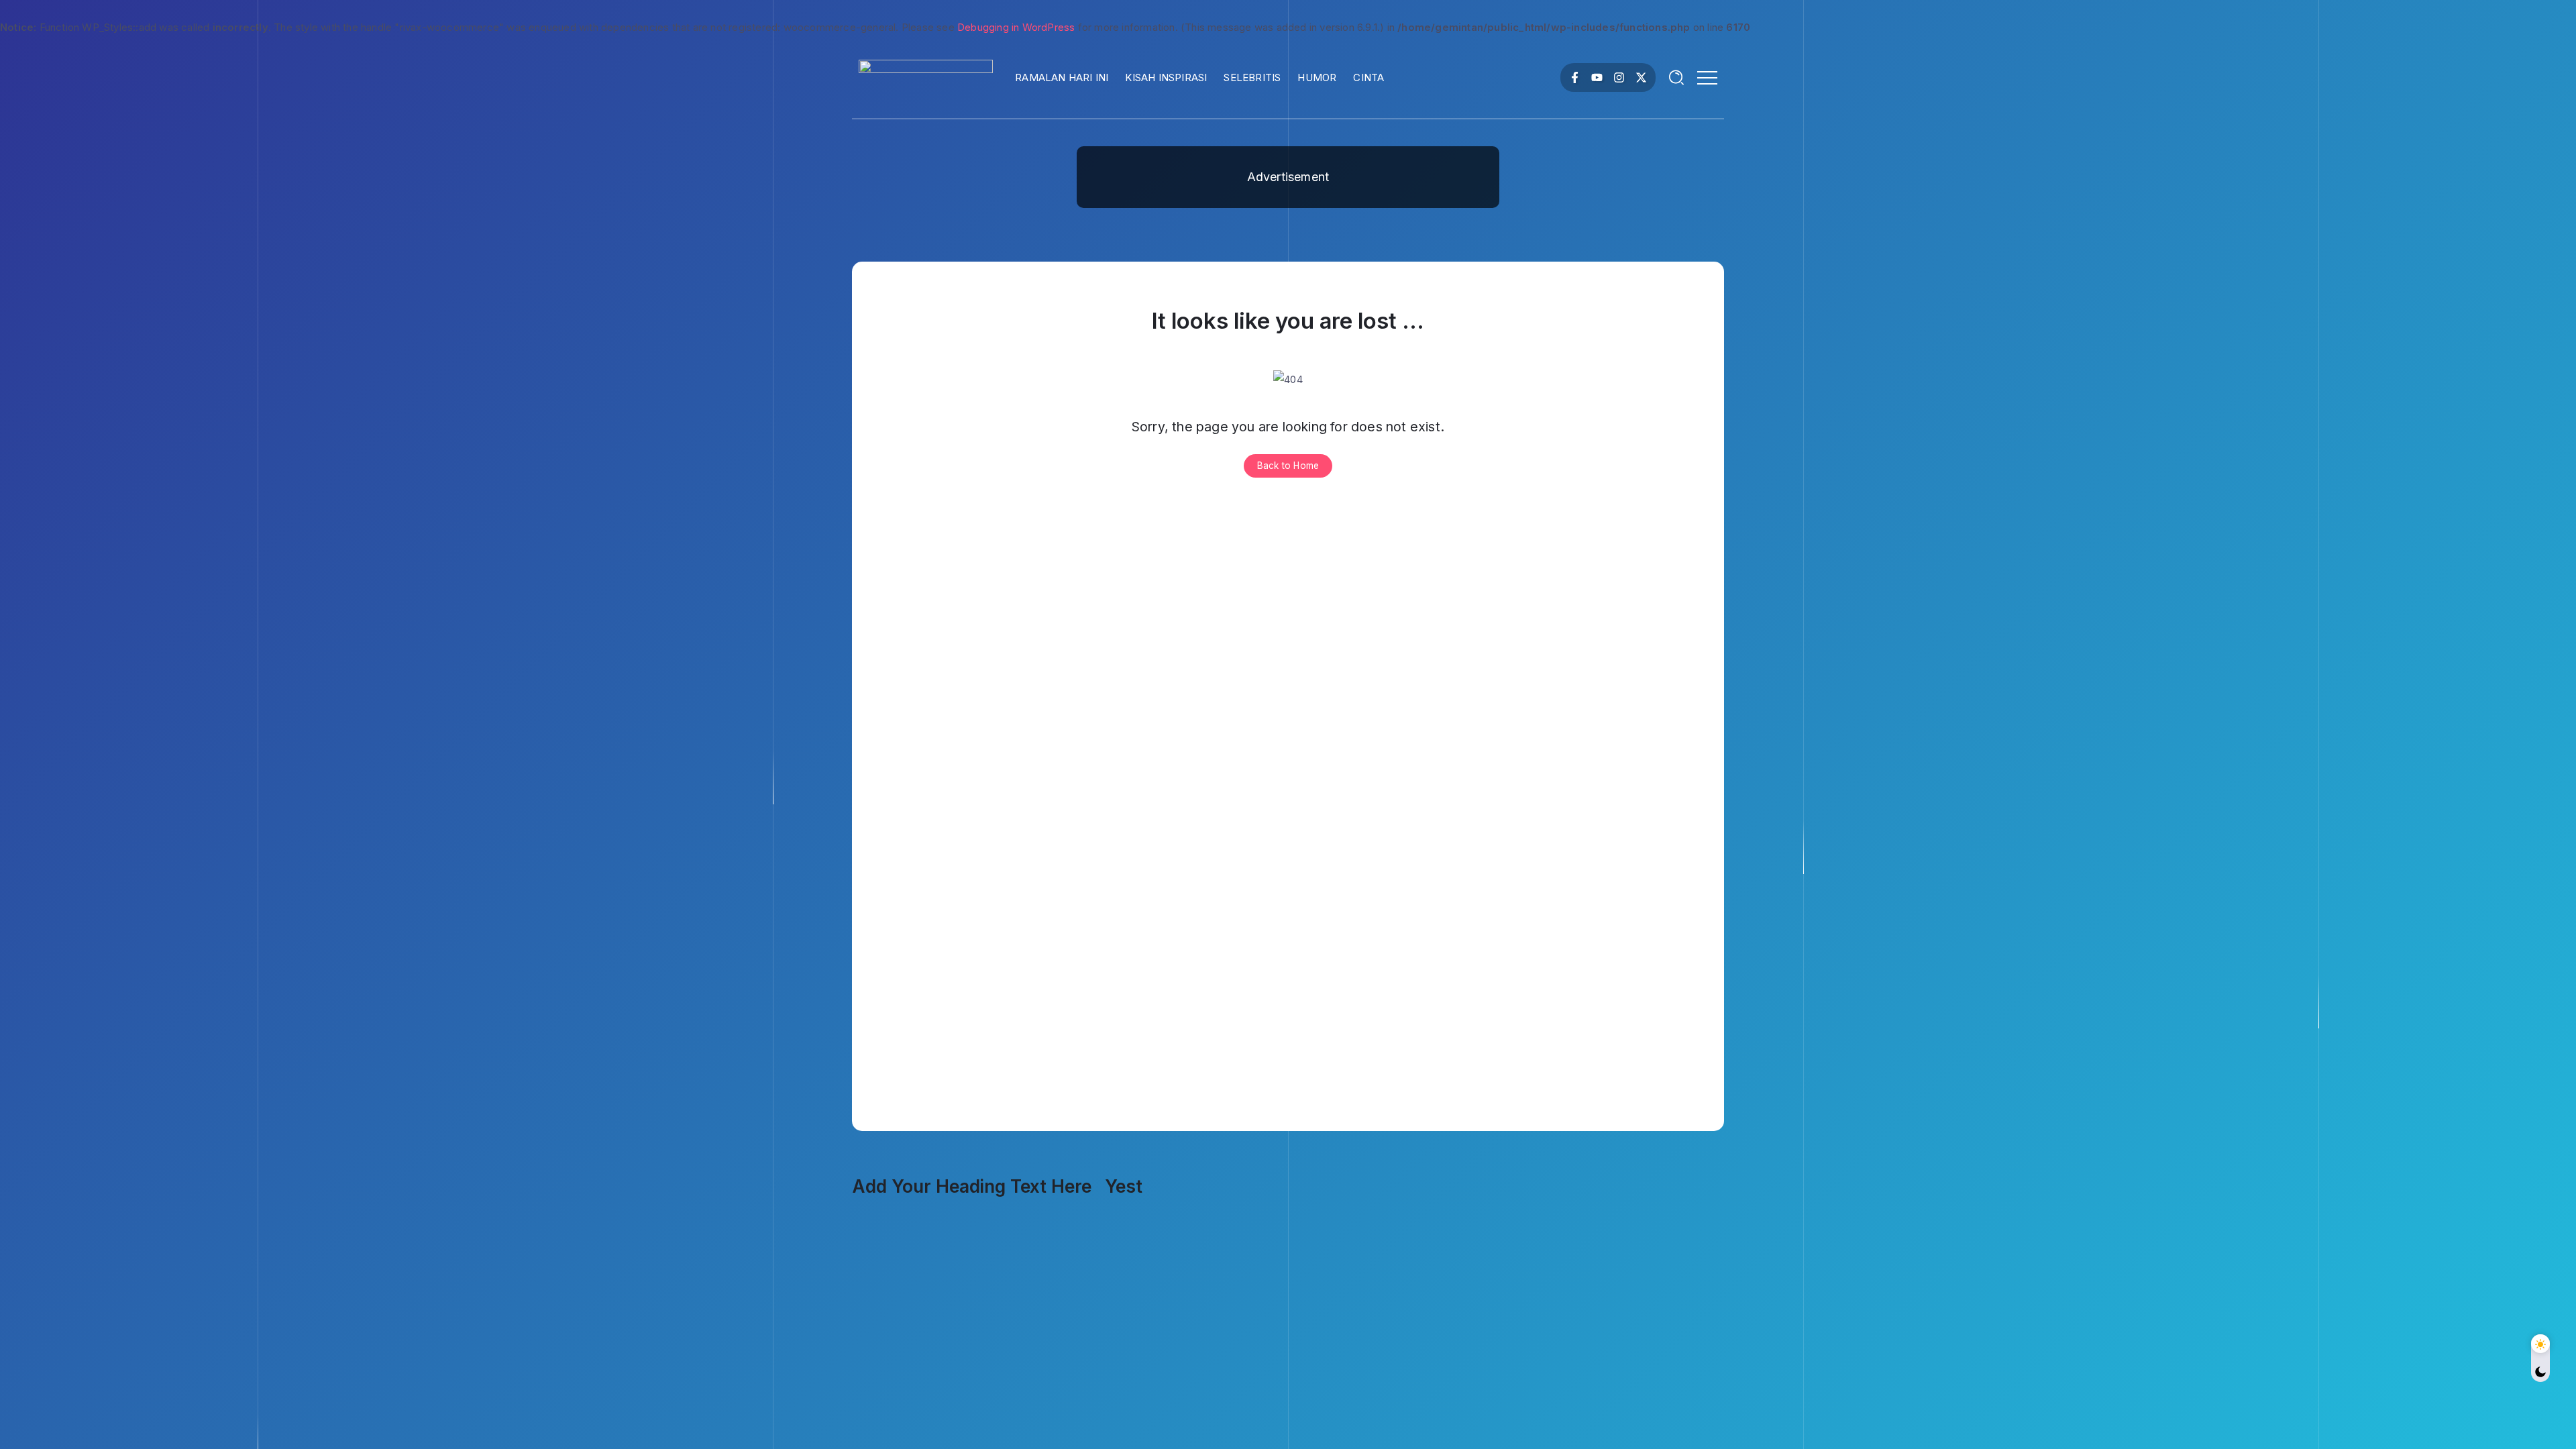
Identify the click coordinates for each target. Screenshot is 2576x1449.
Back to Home (1288, 466)
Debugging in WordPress (1016, 27)
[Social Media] (1575, 77)
